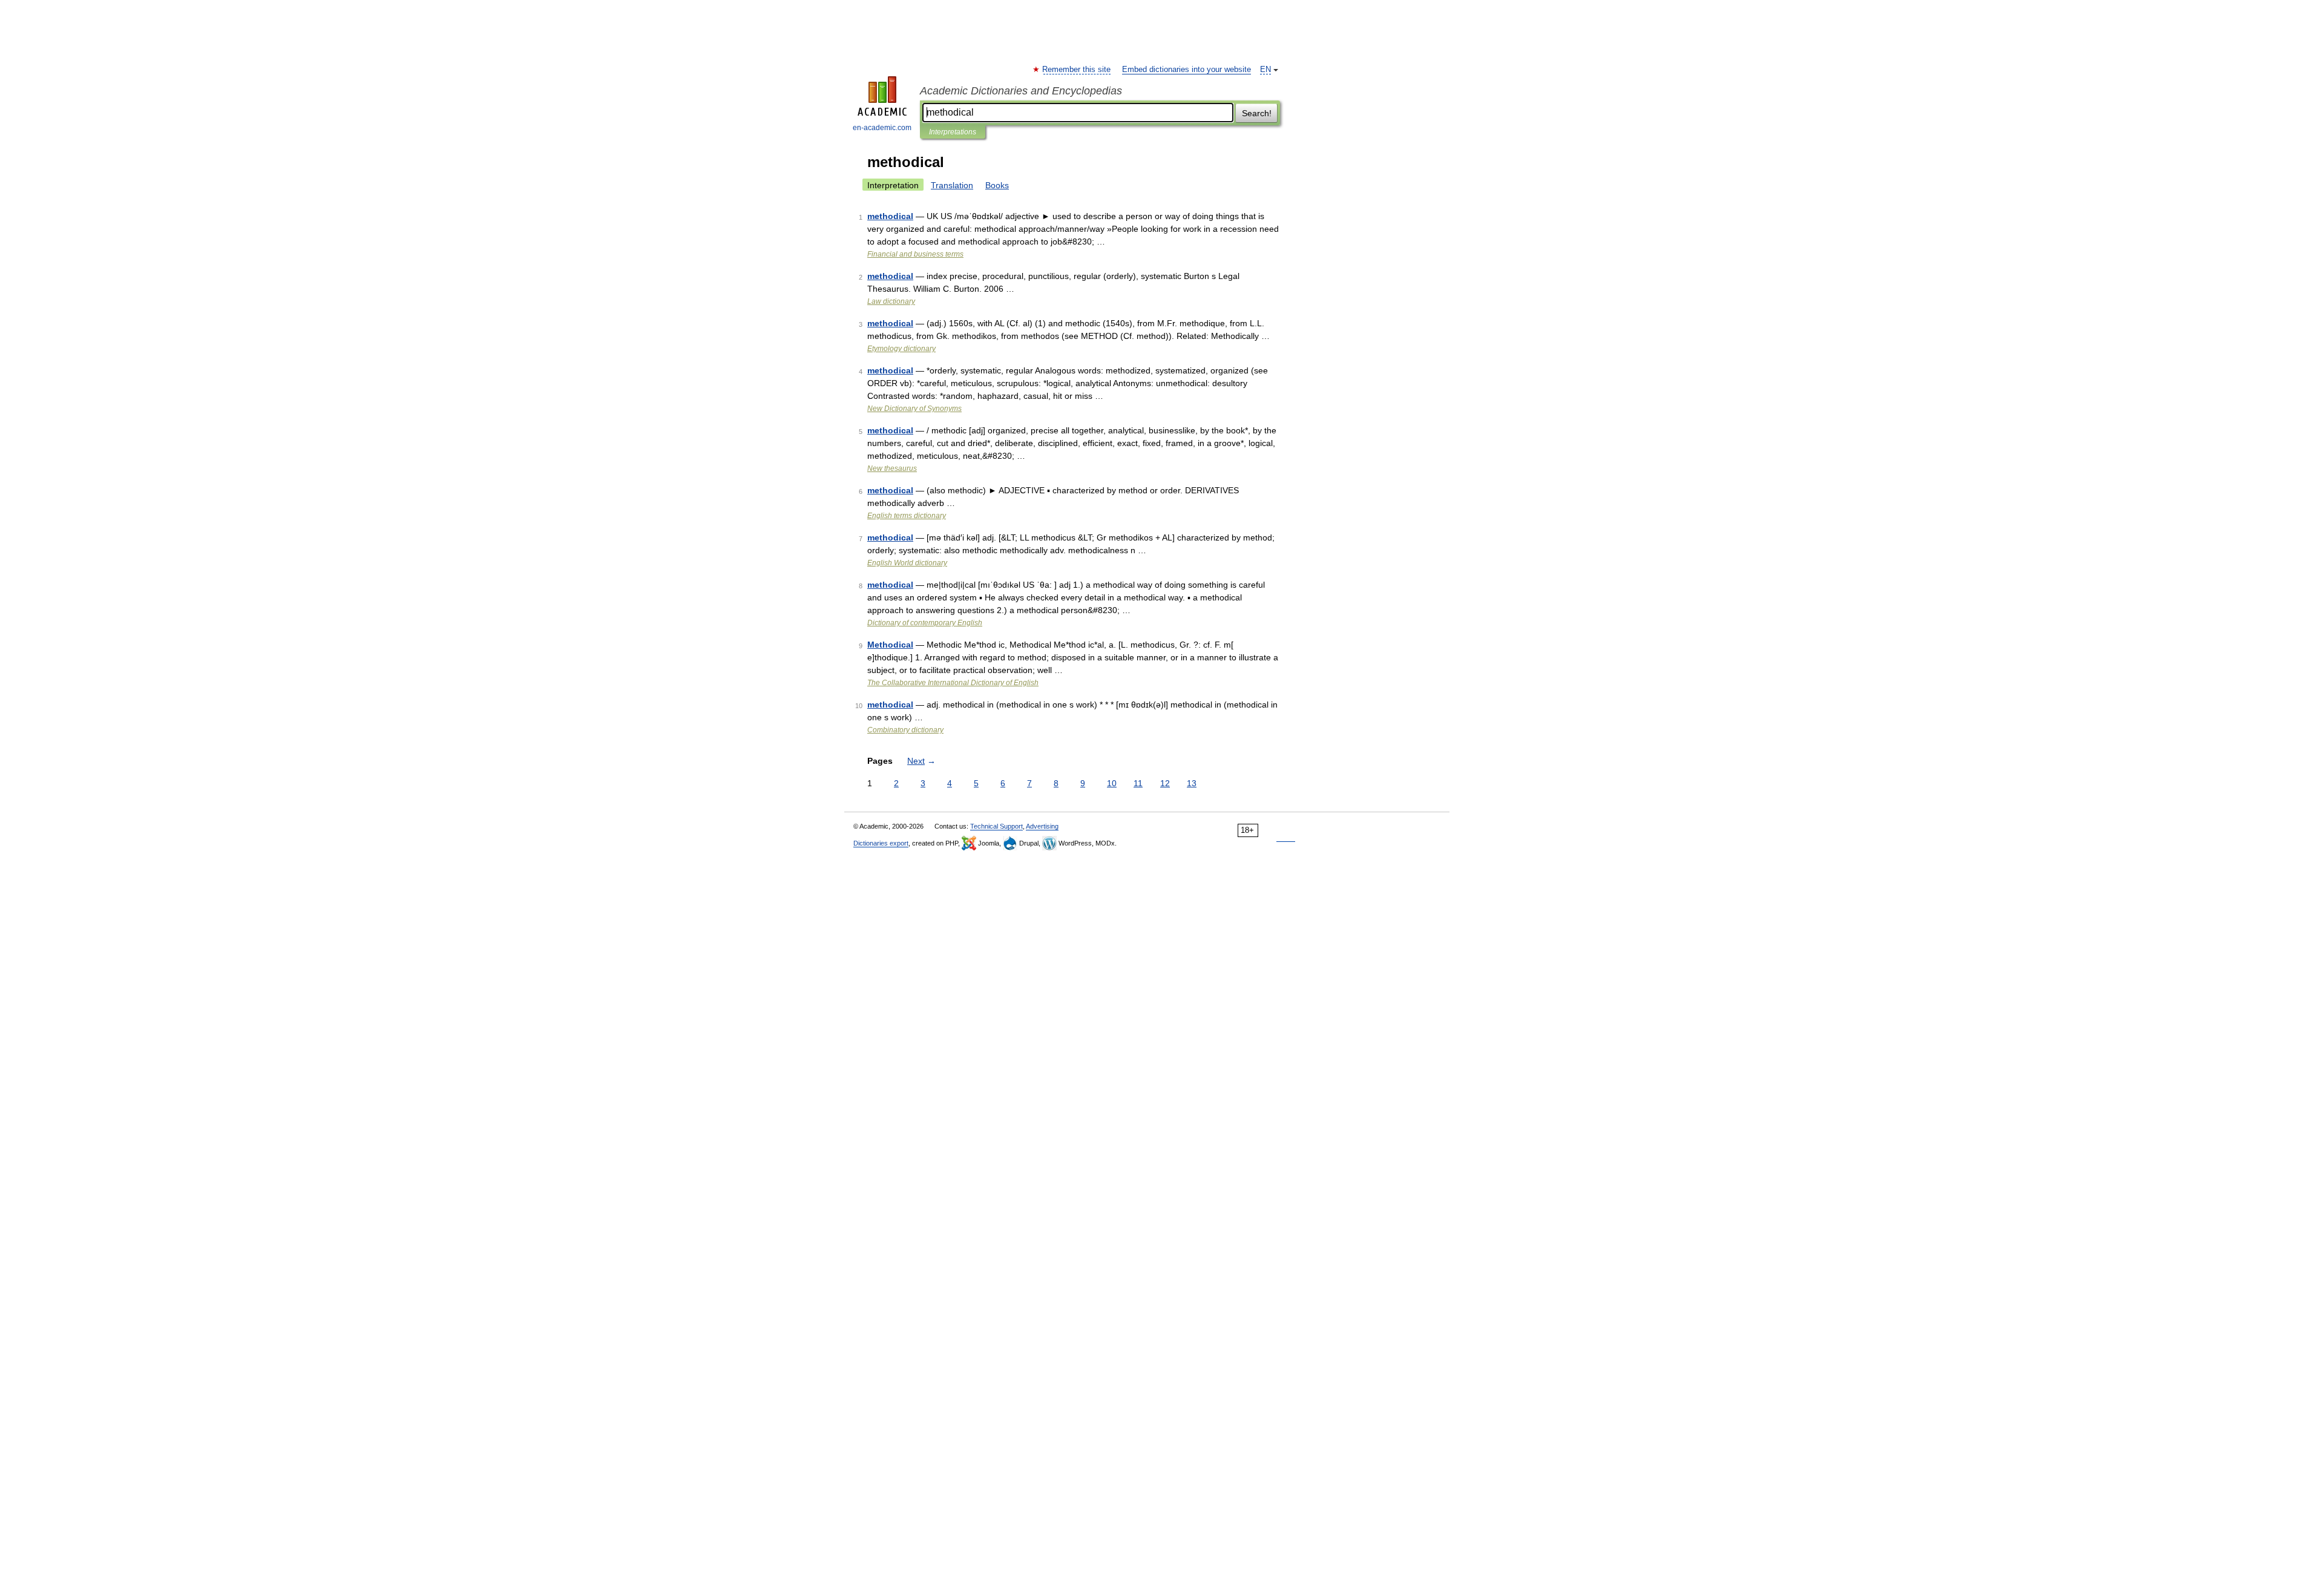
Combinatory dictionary (905, 730)
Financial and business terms (915, 254)
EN (1265, 70)
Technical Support (996, 826)
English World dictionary (907, 563)
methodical (890, 216)
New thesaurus (892, 468)
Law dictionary (891, 301)
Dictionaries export (881, 843)
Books (997, 185)
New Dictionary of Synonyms (914, 409)
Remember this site (1077, 70)
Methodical (890, 645)
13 (1192, 783)
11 (1138, 783)
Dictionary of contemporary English (925, 623)
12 (1165, 783)
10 (1112, 783)
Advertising (1042, 826)
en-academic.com (882, 128)
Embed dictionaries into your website (1187, 70)
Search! (1257, 113)
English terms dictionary (907, 516)
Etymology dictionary (901, 349)
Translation (952, 185)
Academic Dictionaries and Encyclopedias (1021, 91)
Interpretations (953, 132)
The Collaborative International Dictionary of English (953, 683)
